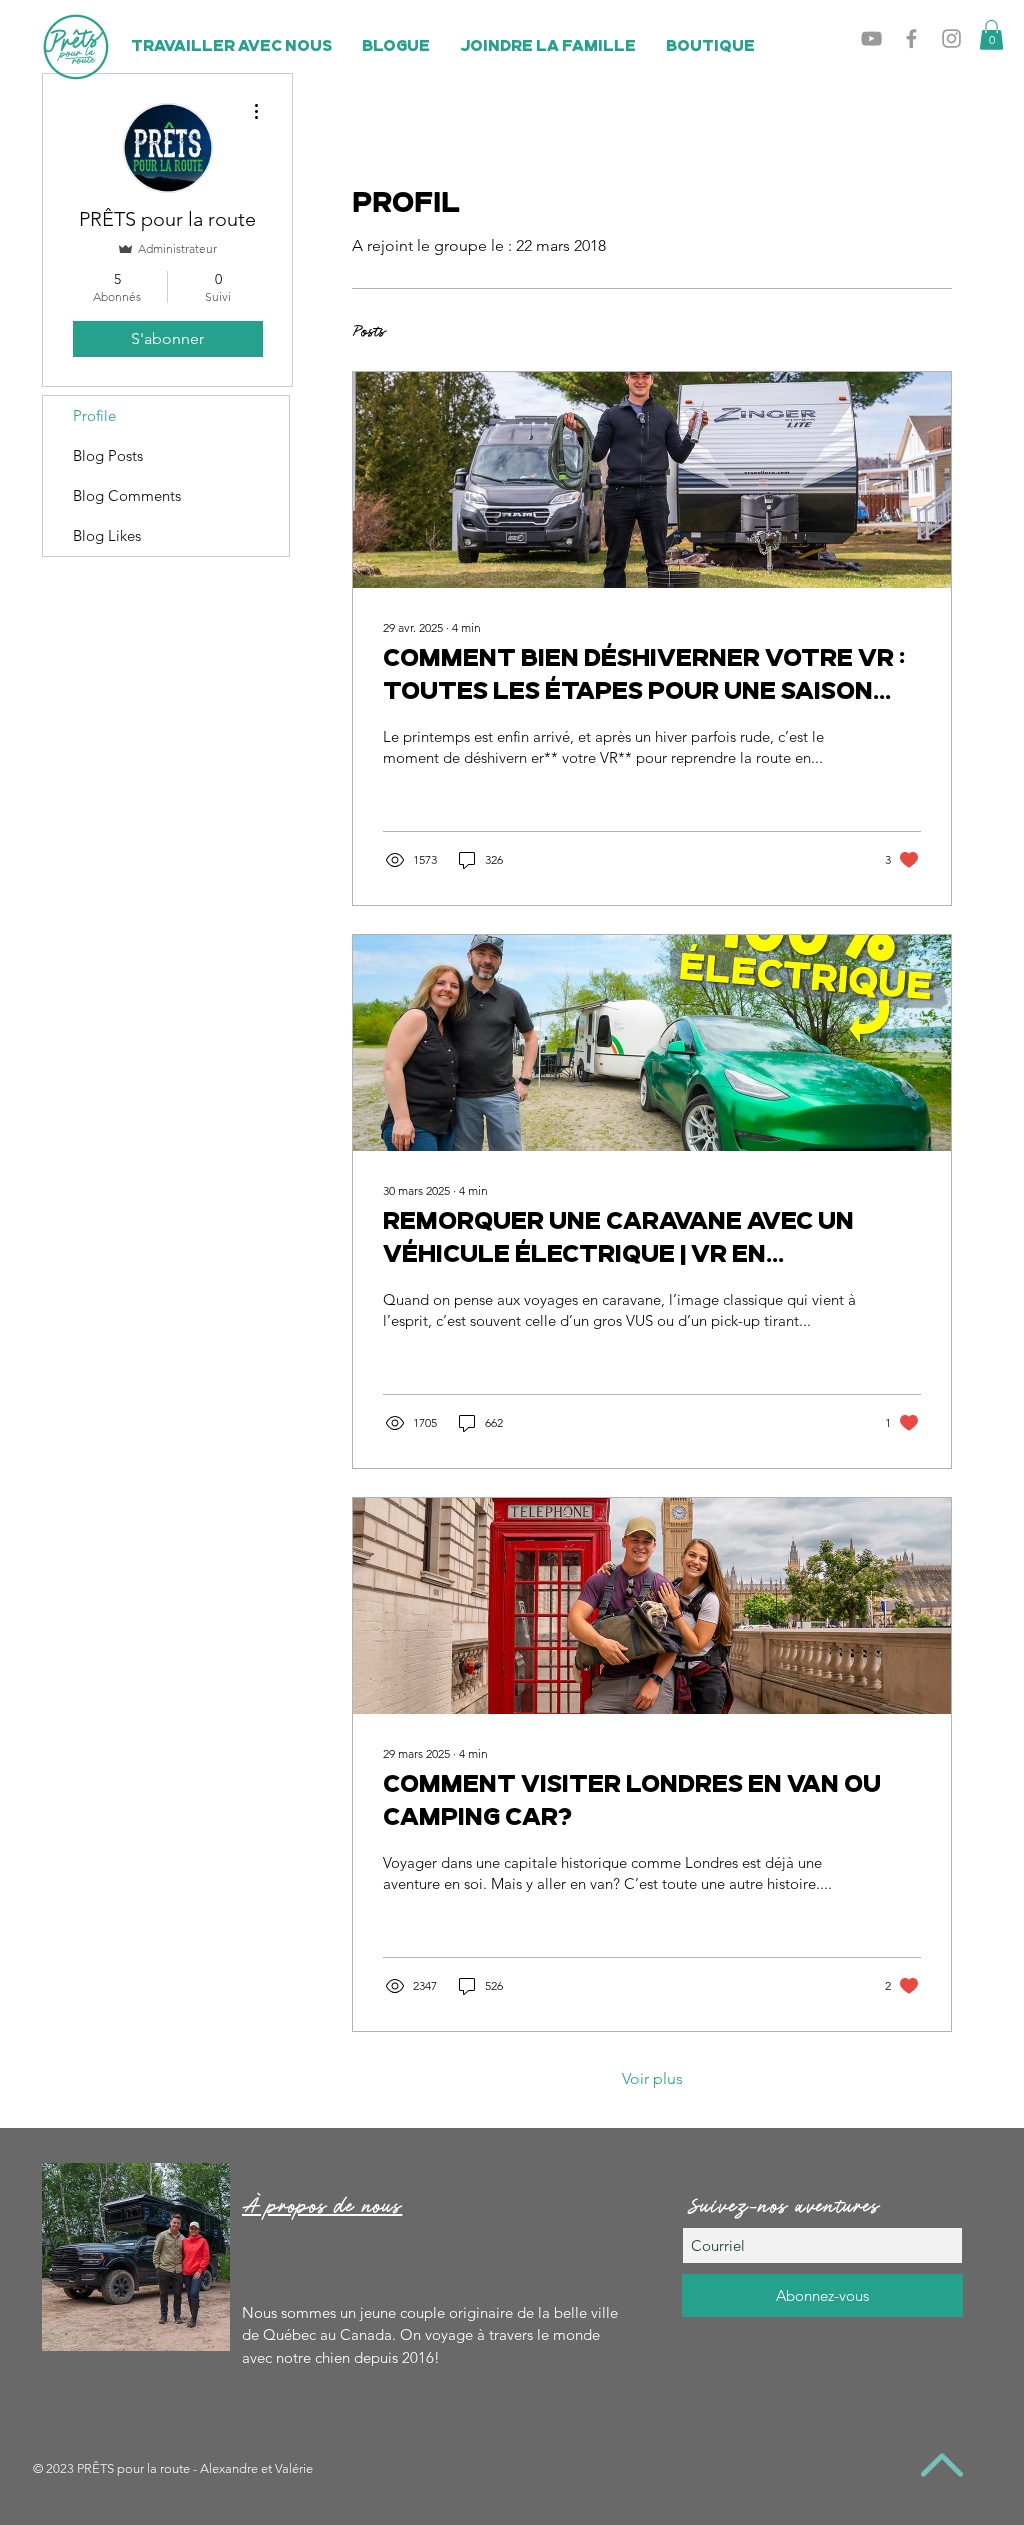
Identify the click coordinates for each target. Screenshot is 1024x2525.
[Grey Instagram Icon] (951, 38)
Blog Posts (108, 455)
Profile (94, 415)
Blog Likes (107, 535)
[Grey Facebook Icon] (911, 38)
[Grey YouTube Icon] (871, 38)
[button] (991, 35)
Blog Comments (127, 495)
